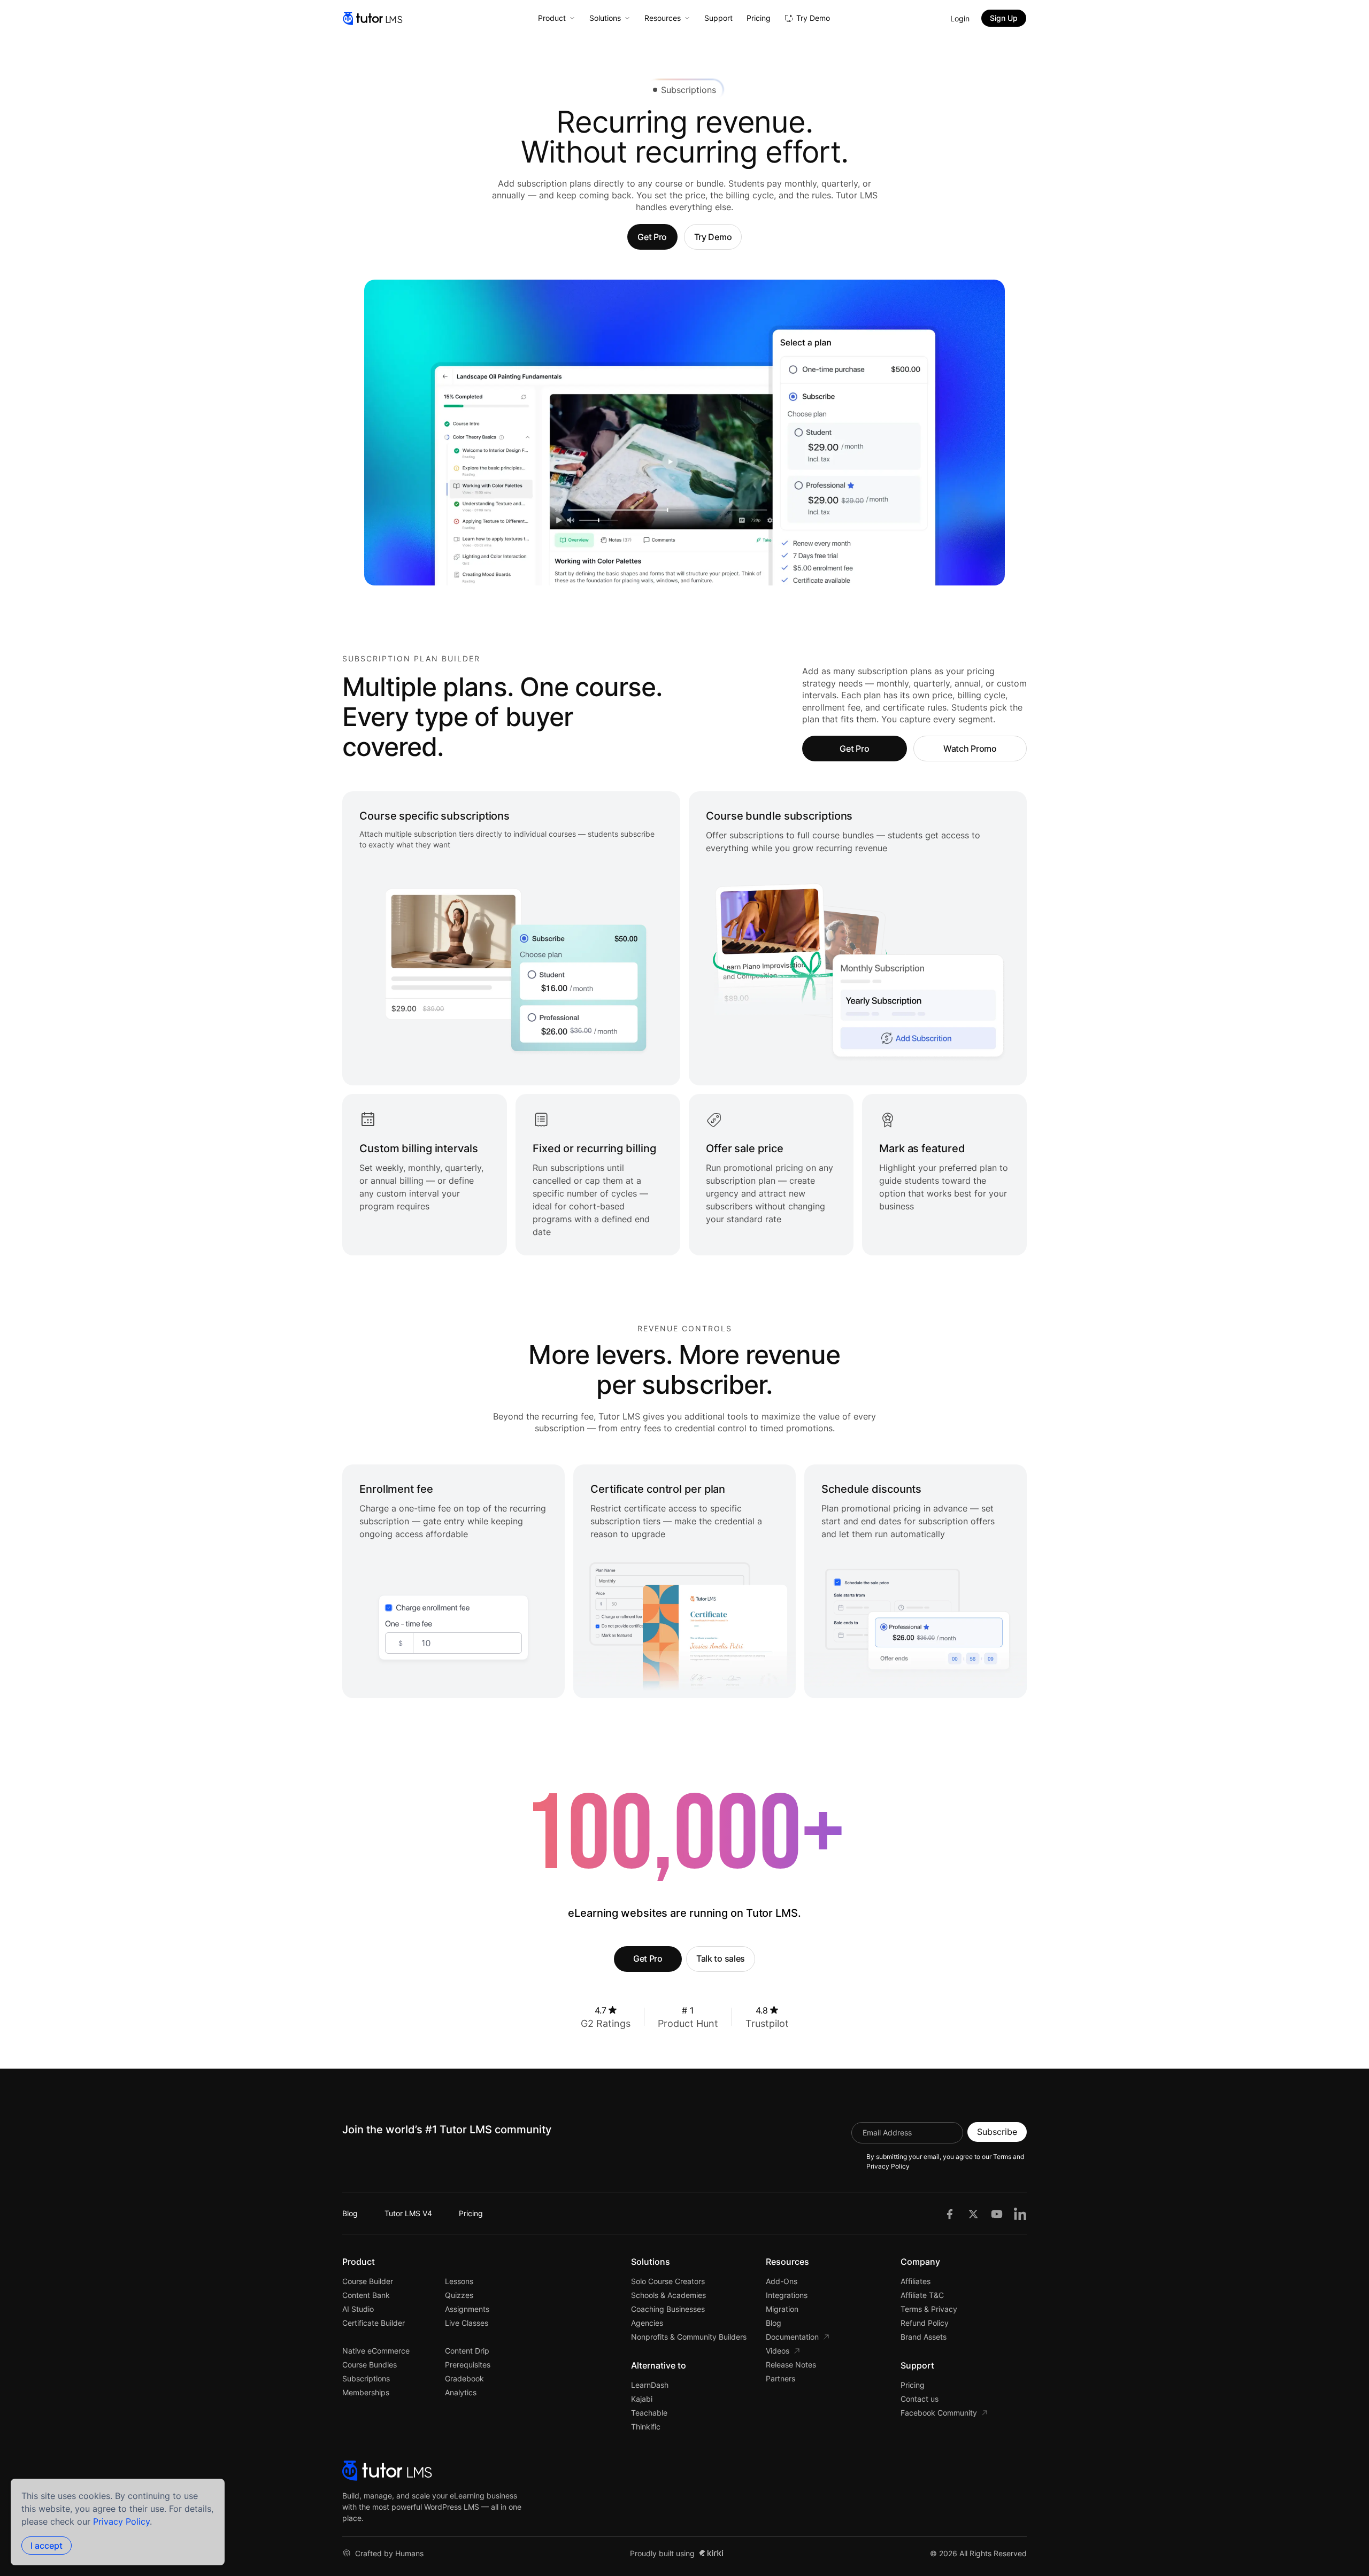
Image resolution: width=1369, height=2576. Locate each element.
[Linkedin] (1020, 2213)
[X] (973, 2213)
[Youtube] (997, 2213)
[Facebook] (950, 2213)
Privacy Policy (121, 2521)
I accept (47, 2546)
